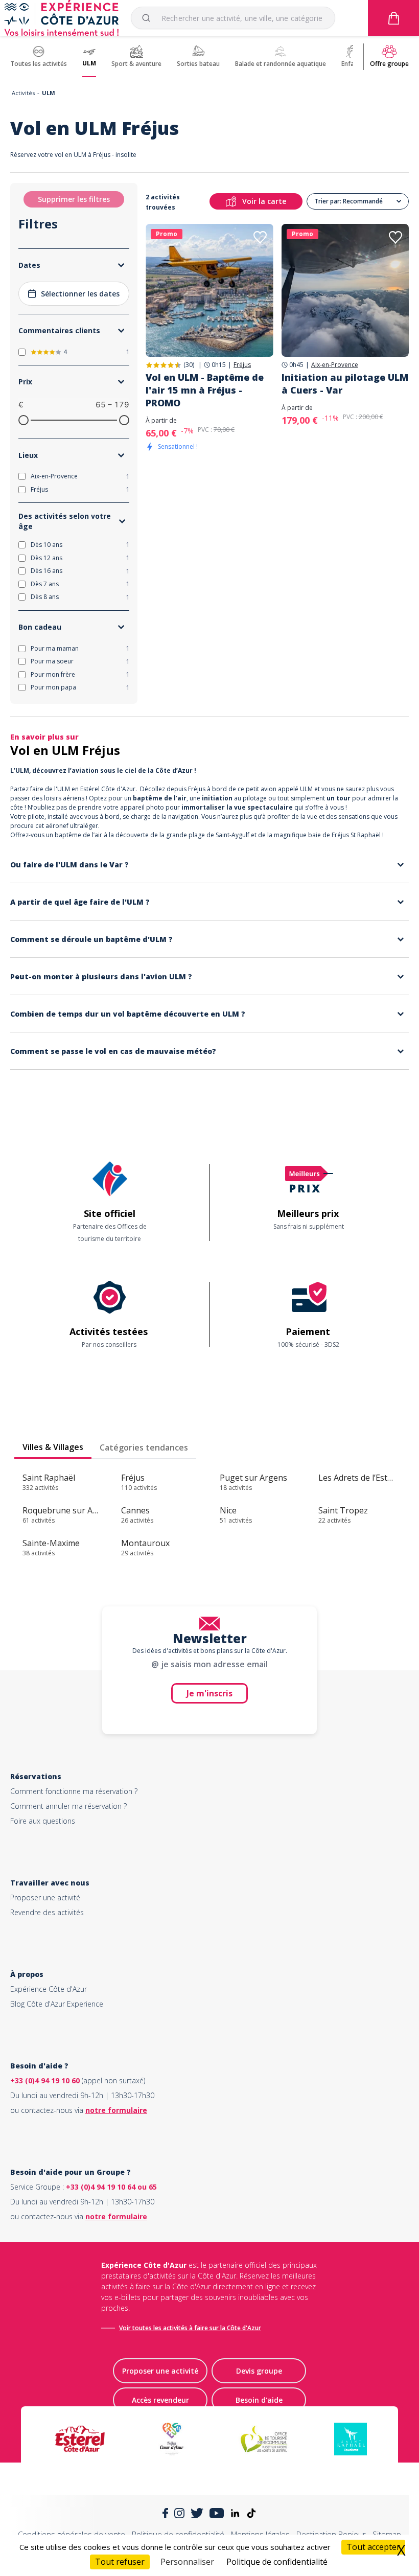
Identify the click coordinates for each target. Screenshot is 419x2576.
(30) (189, 365)
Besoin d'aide (259, 2400)
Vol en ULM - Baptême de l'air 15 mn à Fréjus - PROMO (205, 390)
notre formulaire (116, 2110)
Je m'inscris (209, 1693)
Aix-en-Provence (335, 365)
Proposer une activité (45, 1897)
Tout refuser (120, 2562)
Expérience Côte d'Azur (49, 1989)
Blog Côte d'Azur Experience (57, 2004)
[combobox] (233, 18)
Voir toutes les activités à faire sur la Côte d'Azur (190, 2328)
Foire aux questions (43, 1821)
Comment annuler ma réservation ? (68, 1806)
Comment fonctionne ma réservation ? (74, 1791)
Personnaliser (187, 2562)
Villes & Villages (53, 1447)
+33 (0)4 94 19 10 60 (45, 2080)
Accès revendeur (160, 2400)
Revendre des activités (47, 1912)
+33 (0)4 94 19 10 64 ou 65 (111, 2187)
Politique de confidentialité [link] (277, 2562)
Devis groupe (259, 2371)
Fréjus (242, 365)
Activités (23, 93)
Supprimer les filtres (74, 199)
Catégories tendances (144, 1447)
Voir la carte (264, 201)
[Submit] (150, 18)
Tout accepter (373, 2547)
